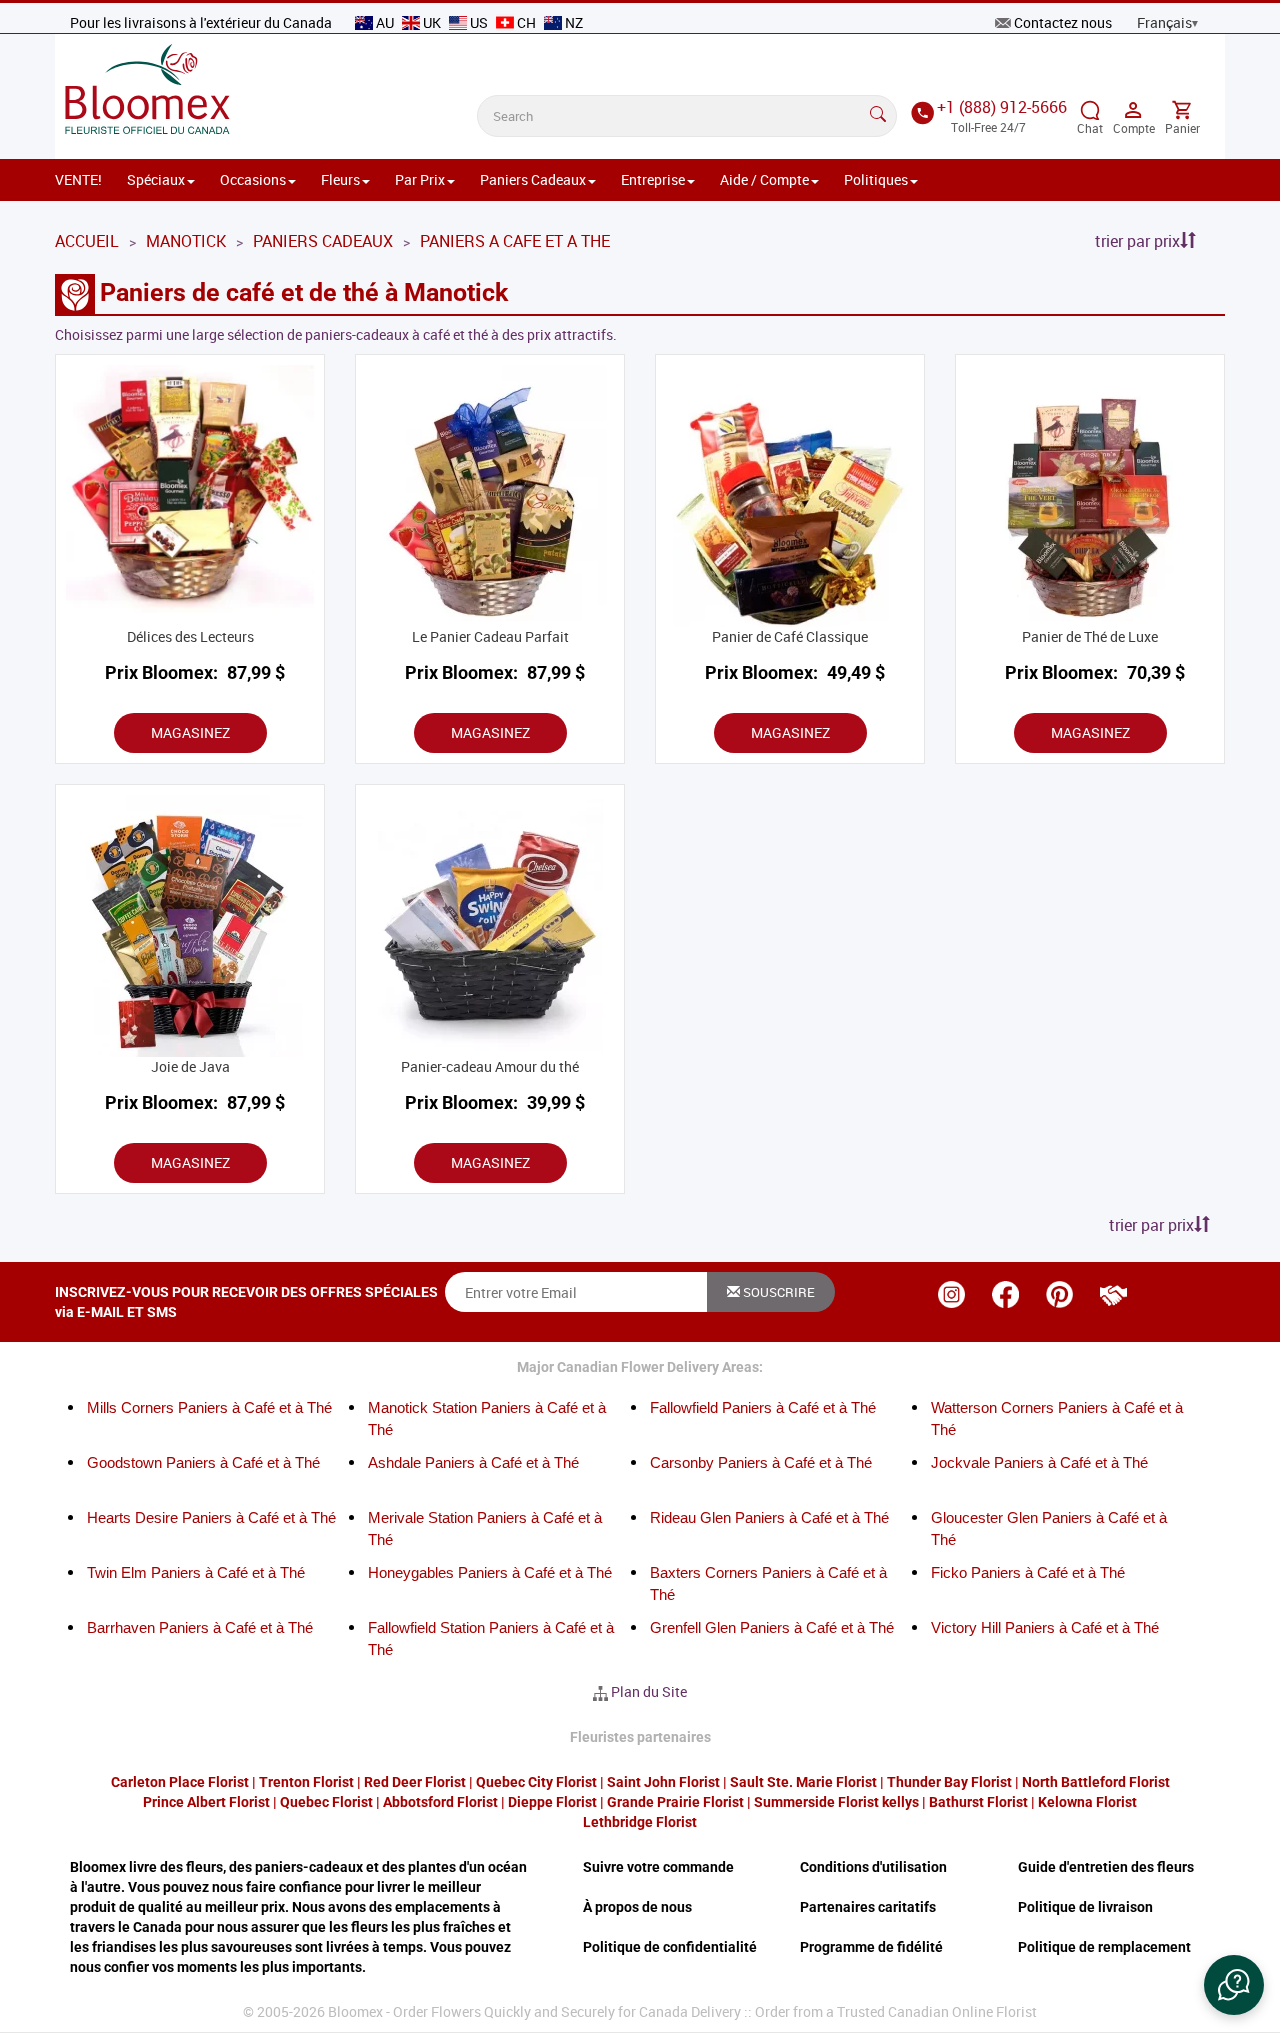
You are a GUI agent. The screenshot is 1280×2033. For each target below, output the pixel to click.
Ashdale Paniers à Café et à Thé (473, 1462)
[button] (1234, 1985)
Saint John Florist (663, 1782)
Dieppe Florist (552, 1802)
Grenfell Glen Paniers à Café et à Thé (772, 1627)
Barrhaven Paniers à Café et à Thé (200, 1627)
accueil (87, 241)
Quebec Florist (326, 1802)
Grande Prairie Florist (675, 1802)
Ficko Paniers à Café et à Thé (1028, 1572)
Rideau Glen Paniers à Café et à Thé (769, 1517)
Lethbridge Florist (640, 1822)
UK (432, 22)
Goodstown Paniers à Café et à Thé (203, 1462)
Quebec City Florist (536, 1782)
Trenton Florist (306, 1782)
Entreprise (653, 179)
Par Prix (420, 179)
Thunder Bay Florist (949, 1782)
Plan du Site (649, 1691)
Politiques (876, 179)
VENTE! (78, 179)
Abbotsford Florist (440, 1802)
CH (526, 22)
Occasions (253, 179)
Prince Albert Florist (206, 1802)
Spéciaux (156, 179)
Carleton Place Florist (180, 1782)
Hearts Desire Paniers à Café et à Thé (211, 1517)
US (479, 22)
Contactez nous (1063, 22)
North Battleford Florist (1096, 1782)
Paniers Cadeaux (533, 179)
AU (385, 22)
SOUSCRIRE (777, 1292)
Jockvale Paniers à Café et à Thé (1039, 1462)
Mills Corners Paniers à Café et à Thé (209, 1407)
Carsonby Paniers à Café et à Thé (761, 1462)
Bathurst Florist (978, 1802)
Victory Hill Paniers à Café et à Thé (1045, 1627)
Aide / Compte (764, 179)
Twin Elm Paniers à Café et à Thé (196, 1572)
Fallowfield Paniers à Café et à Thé (763, 1407)
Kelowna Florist (1087, 1802)
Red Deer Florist (415, 1782)
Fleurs (340, 179)
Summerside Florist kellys (836, 1802)
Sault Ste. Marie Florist (803, 1782)
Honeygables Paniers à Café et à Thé (490, 1572)
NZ (572, 22)
